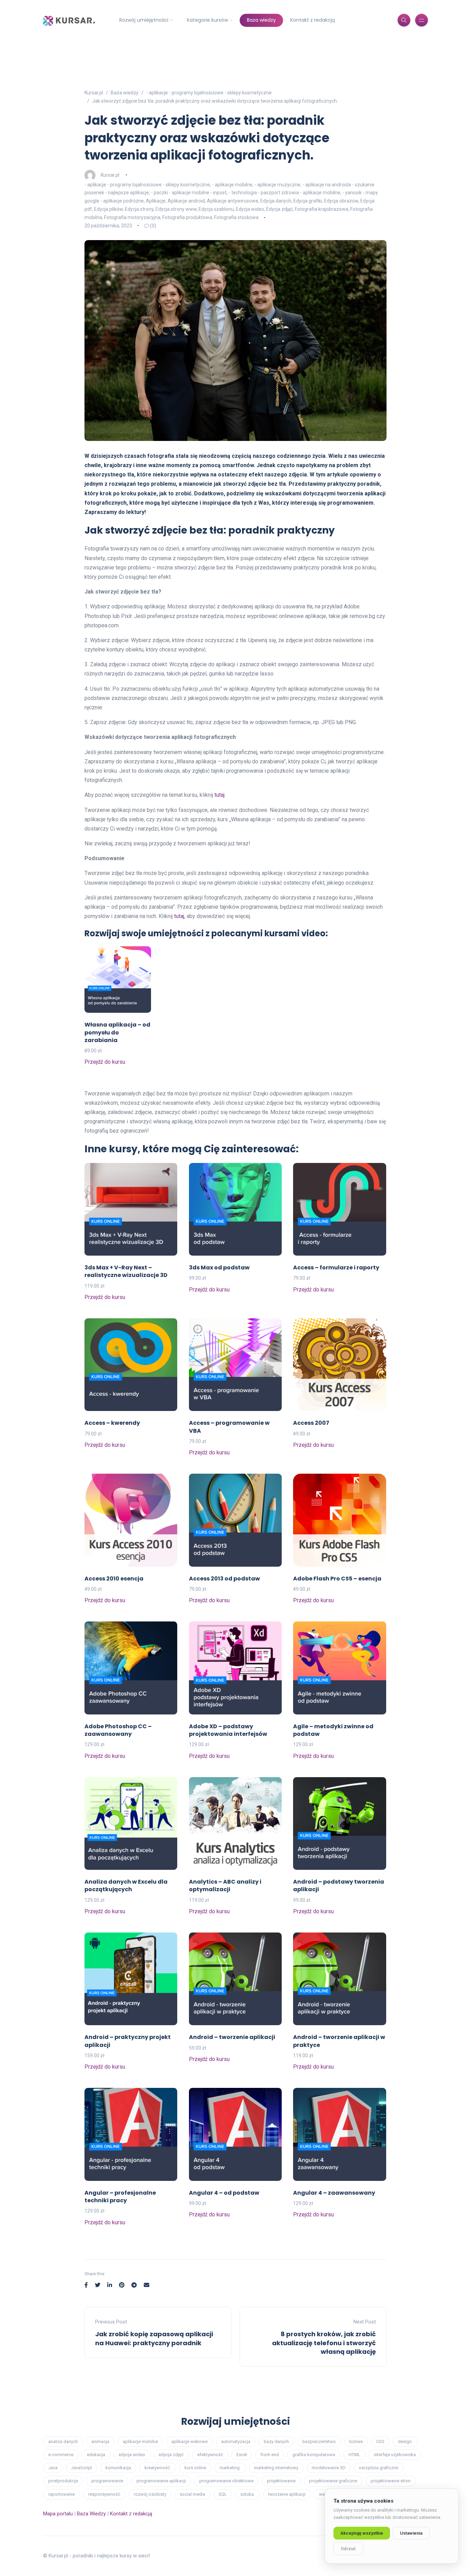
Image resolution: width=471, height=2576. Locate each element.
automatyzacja (236, 2441)
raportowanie (62, 2494)
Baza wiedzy (261, 20)
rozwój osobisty (150, 2494)
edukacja (96, 2455)
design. (405, 2441)
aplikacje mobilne (140, 2441)
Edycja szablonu (216, 209)
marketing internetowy (276, 2468)
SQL (223, 2494)
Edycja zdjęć (279, 209)
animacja (100, 2441)
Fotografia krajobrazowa (322, 209)
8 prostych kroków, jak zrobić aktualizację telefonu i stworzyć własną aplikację (324, 2343)
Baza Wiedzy (91, 2514)
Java (53, 2468)
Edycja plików (108, 209)
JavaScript (82, 2468)
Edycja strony (139, 209)
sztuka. (248, 2494)
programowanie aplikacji (161, 2481)
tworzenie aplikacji (287, 2494)
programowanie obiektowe (226, 2481)
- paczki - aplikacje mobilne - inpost (189, 193)
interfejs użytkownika (395, 2455)
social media (192, 2494)
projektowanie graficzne (333, 2481)
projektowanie (281, 2481)
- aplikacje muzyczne (277, 185)
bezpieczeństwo (319, 2441)
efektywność (210, 2455)
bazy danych (276, 2441)
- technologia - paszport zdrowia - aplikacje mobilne (284, 193)
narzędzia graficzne (379, 2468)
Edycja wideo (250, 209)
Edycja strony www (176, 209)
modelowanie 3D (329, 2468)
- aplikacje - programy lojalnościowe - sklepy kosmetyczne (147, 185)
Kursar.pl (110, 175)
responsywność (104, 2494)
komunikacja (118, 2468)
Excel (242, 2455)
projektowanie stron (391, 2481)
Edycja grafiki (308, 201)
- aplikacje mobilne (232, 185)
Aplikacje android (186, 201)
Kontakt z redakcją (313, 20)
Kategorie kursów (207, 20)
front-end (270, 2455)
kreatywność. (158, 2468)
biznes (356, 2441)
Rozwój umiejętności (144, 20)
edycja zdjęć (171, 2455)
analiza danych (63, 2441)
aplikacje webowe (189, 2441)
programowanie (107, 2481)
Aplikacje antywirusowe (233, 201)
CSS (380, 2441)
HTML (354, 2455)
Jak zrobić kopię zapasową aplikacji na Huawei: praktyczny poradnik (154, 2338)
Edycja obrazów (341, 201)
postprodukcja (63, 2481)
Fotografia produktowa (187, 217)
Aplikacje (156, 201)
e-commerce (61, 2455)
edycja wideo (132, 2455)
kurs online (195, 2468)
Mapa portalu (58, 2514)
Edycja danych (276, 201)
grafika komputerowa (314, 2455)
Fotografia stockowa (236, 217)
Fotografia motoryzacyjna (132, 217)
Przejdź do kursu (105, 1062)
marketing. (230, 2468)
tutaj (219, 795)
